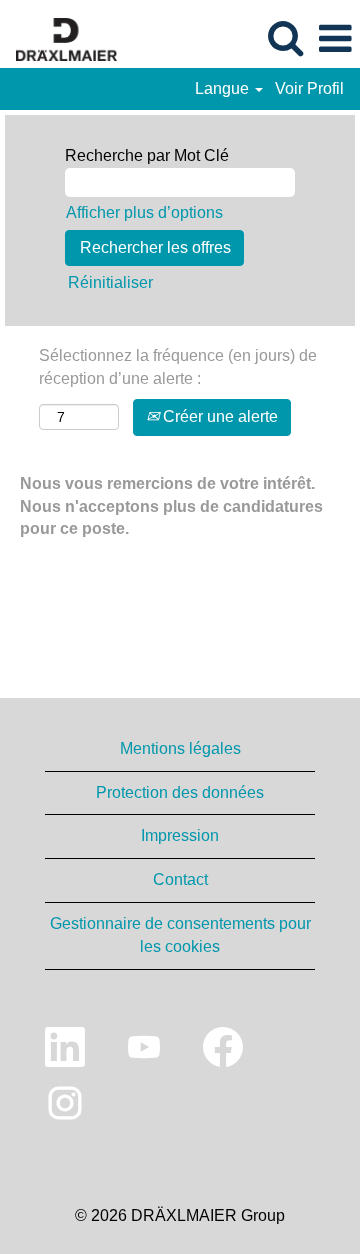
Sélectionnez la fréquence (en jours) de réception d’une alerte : (178, 367)
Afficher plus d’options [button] (144, 212)
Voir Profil (309, 88)
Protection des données (180, 792)
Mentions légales (180, 748)
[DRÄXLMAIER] (59, 37)
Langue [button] (224, 88)
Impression (180, 835)
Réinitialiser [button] (110, 282)
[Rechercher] (285, 38)
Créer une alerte (218, 416)
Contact (180, 879)
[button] (335, 39)
